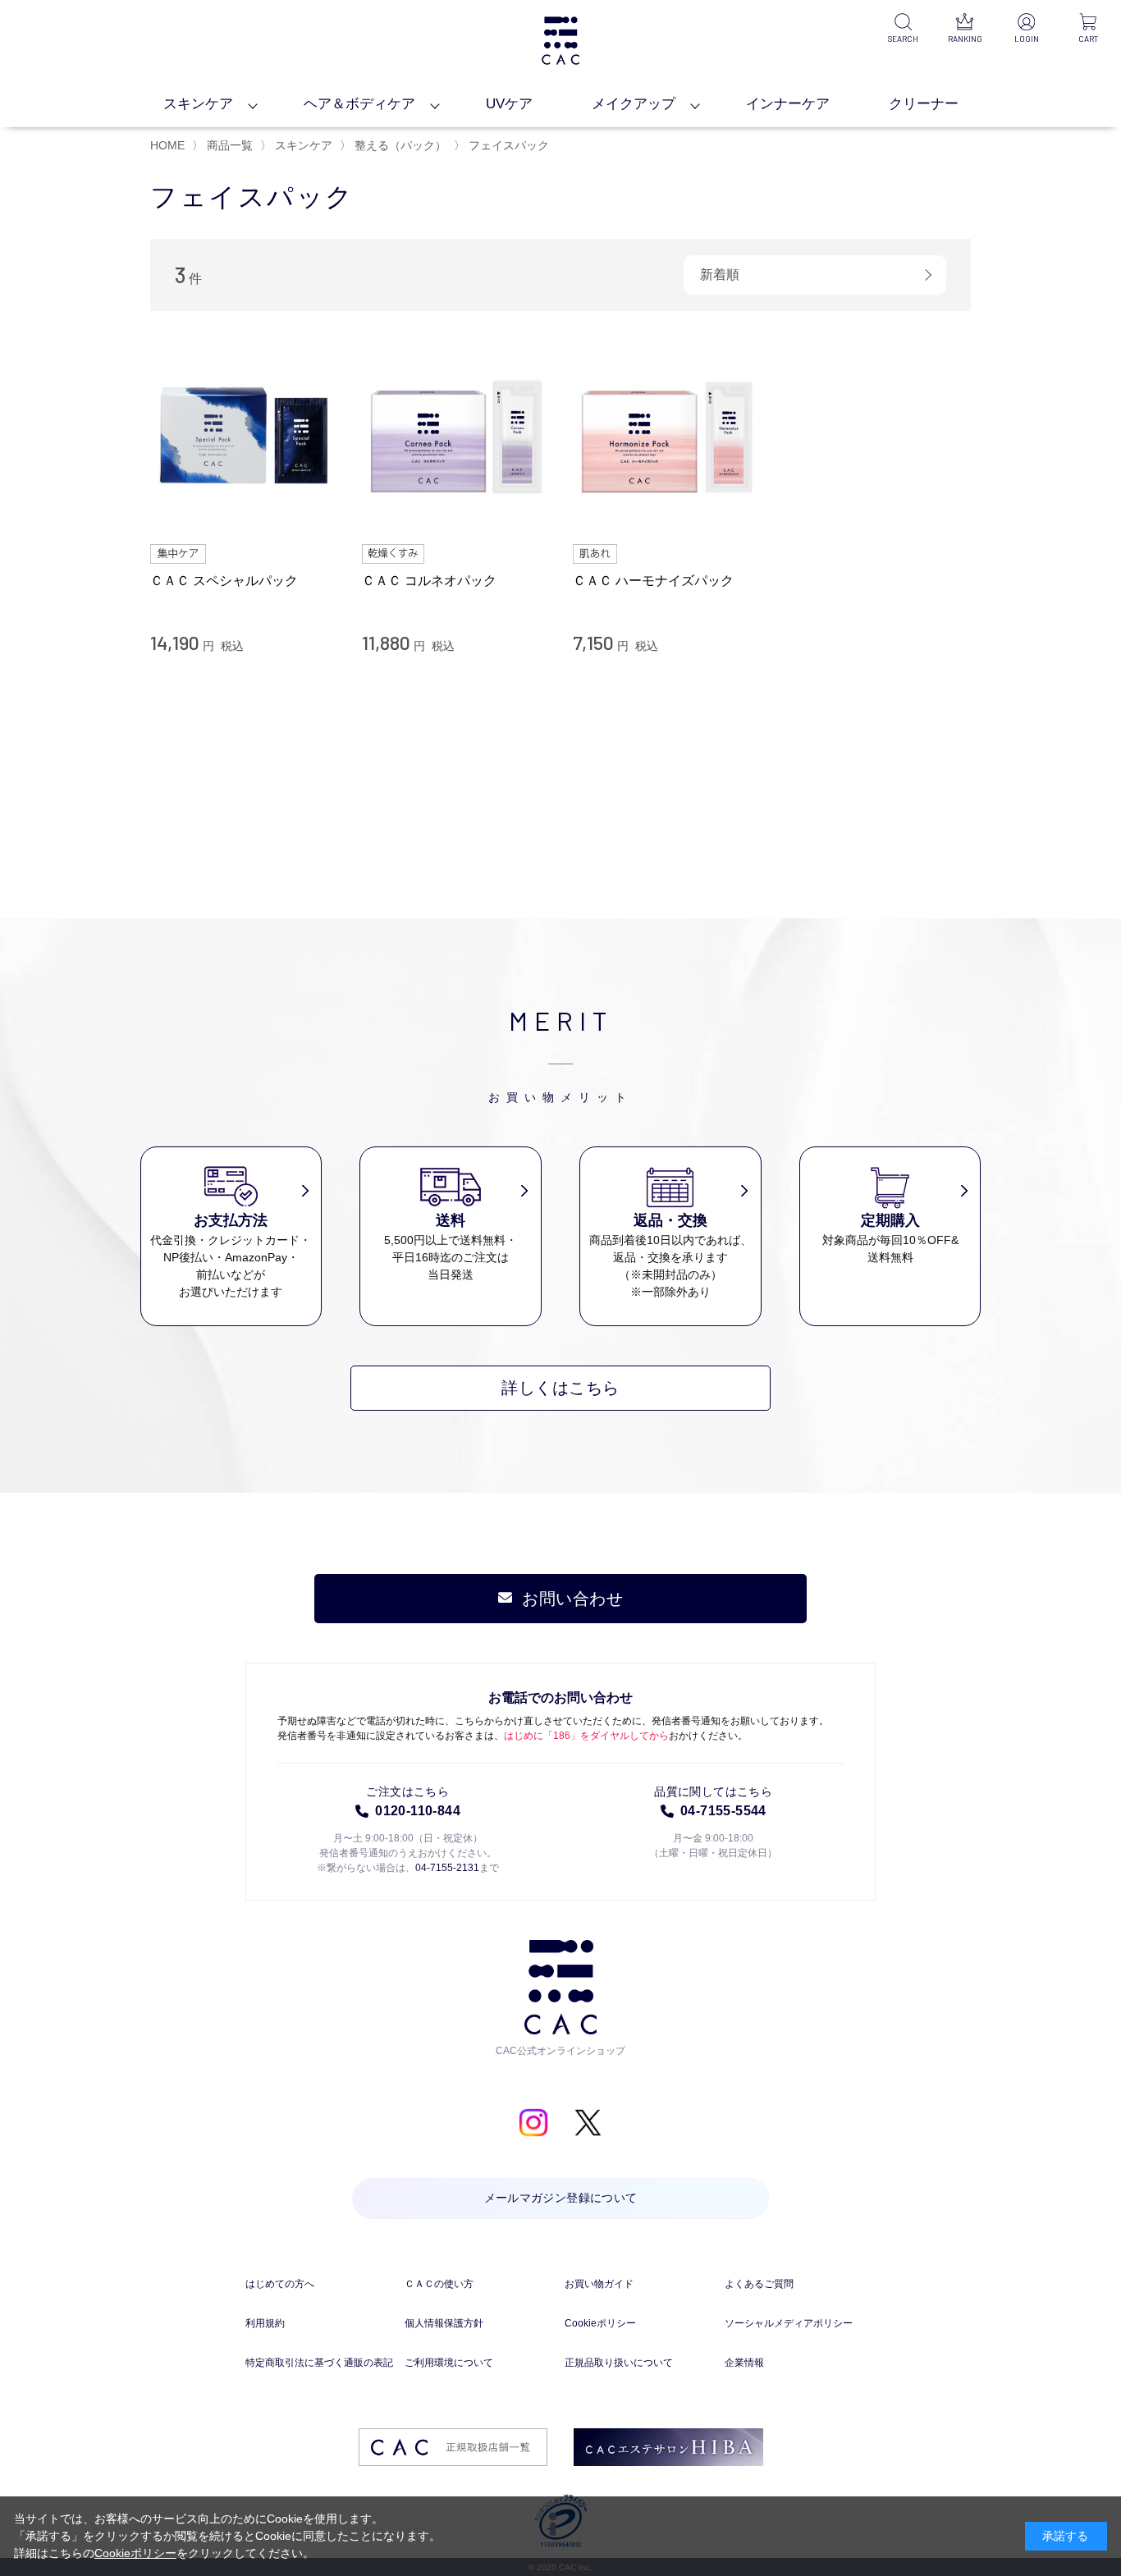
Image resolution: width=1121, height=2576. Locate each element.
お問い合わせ (572, 1599)
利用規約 (265, 2323)
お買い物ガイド (599, 2284)
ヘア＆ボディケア (359, 104)
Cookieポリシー (600, 2323)
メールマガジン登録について (561, 2199)
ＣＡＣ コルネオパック (429, 581)
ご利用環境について (449, 2363)
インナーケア (788, 104)
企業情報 (744, 2363)
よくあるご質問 (759, 2284)
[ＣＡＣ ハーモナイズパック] (666, 437)
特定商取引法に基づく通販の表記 (319, 2363)
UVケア (509, 104)
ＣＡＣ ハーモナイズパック (653, 581)
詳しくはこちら (560, 1388)
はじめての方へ (280, 2284)
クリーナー (924, 104)
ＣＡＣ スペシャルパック (224, 581)
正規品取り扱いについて (619, 2363)
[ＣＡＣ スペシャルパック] (244, 437)
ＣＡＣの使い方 (439, 2284)
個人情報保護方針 (444, 2323)
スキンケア (198, 104)
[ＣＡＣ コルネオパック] (455, 437)
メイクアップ (634, 104)
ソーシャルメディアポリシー (789, 2323)
